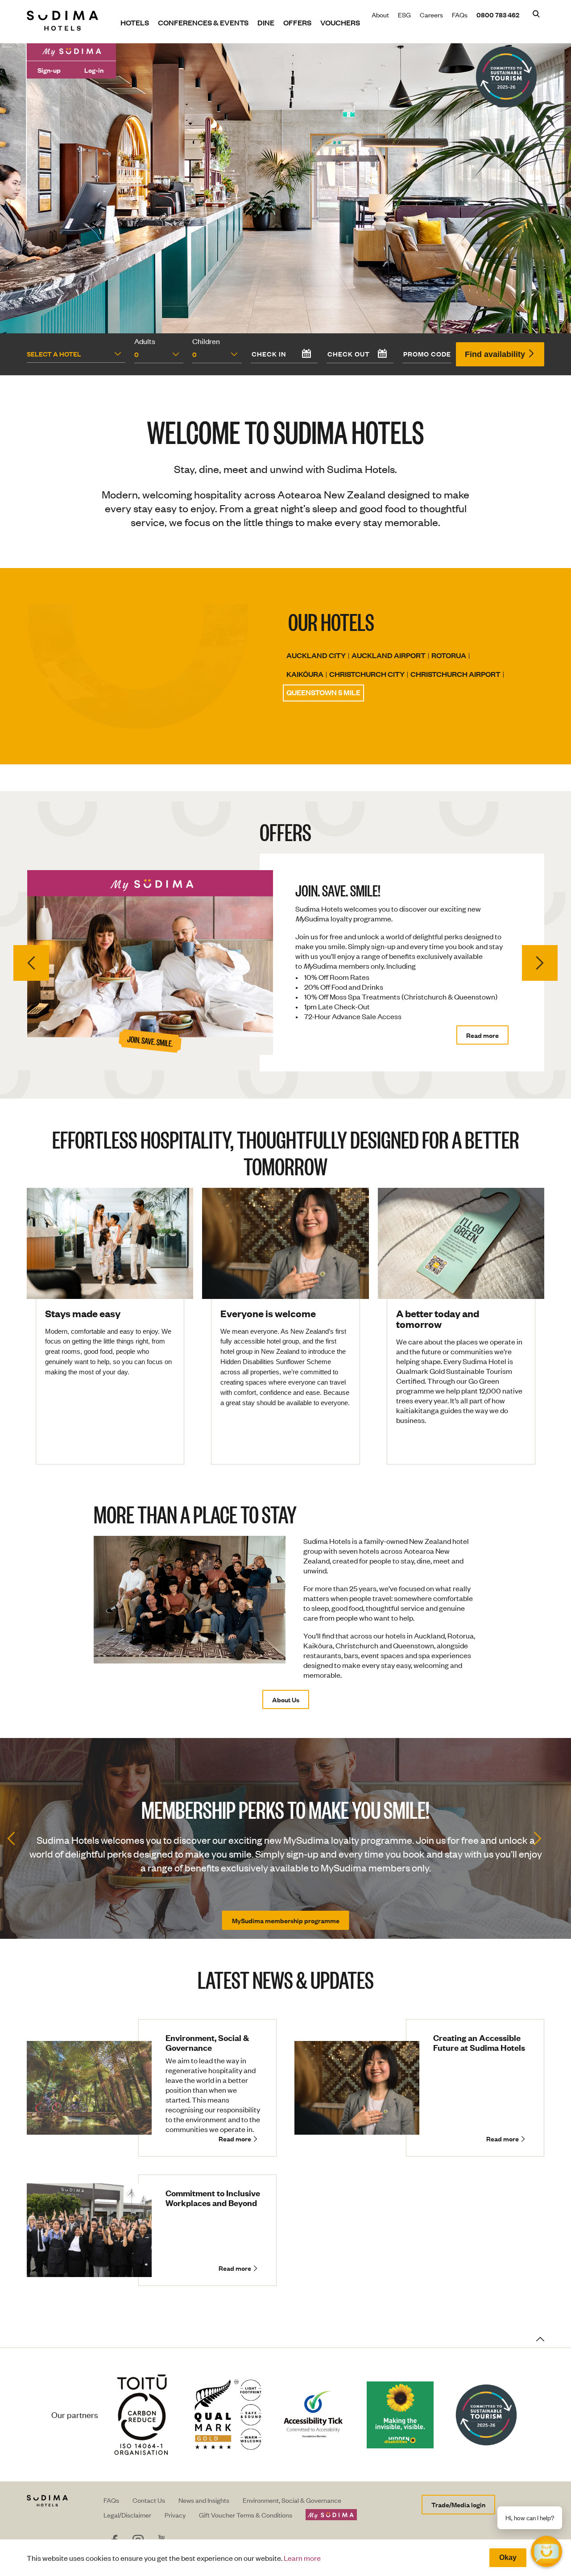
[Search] (536, 15)
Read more (482, 1022)
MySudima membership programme (286, 1920)
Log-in (94, 70)
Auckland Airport (389, 655)
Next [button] (540, 962)
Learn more (302, 2558)
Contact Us (149, 2500)
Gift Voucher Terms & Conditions (246, 2515)
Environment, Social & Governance (207, 2043)
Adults (145, 341)
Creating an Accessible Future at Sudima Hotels (479, 2043)
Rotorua (449, 655)
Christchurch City (367, 674)
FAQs (460, 15)
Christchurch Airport (455, 674)
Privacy (175, 2515)
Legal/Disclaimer (127, 2515)
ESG (404, 15)
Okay (508, 2557)
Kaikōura (305, 674)
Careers (431, 15)
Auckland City (316, 655)
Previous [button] (31, 962)
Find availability (496, 354)
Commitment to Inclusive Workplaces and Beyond (213, 2198)
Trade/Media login (458, 2504)
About (380, 15)
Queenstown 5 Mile (323, 692)
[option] (285, 956)
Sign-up (49, 70)
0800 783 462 (498, 15)
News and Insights (204, 2500)
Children (206, 341)
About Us (286, 1699)
